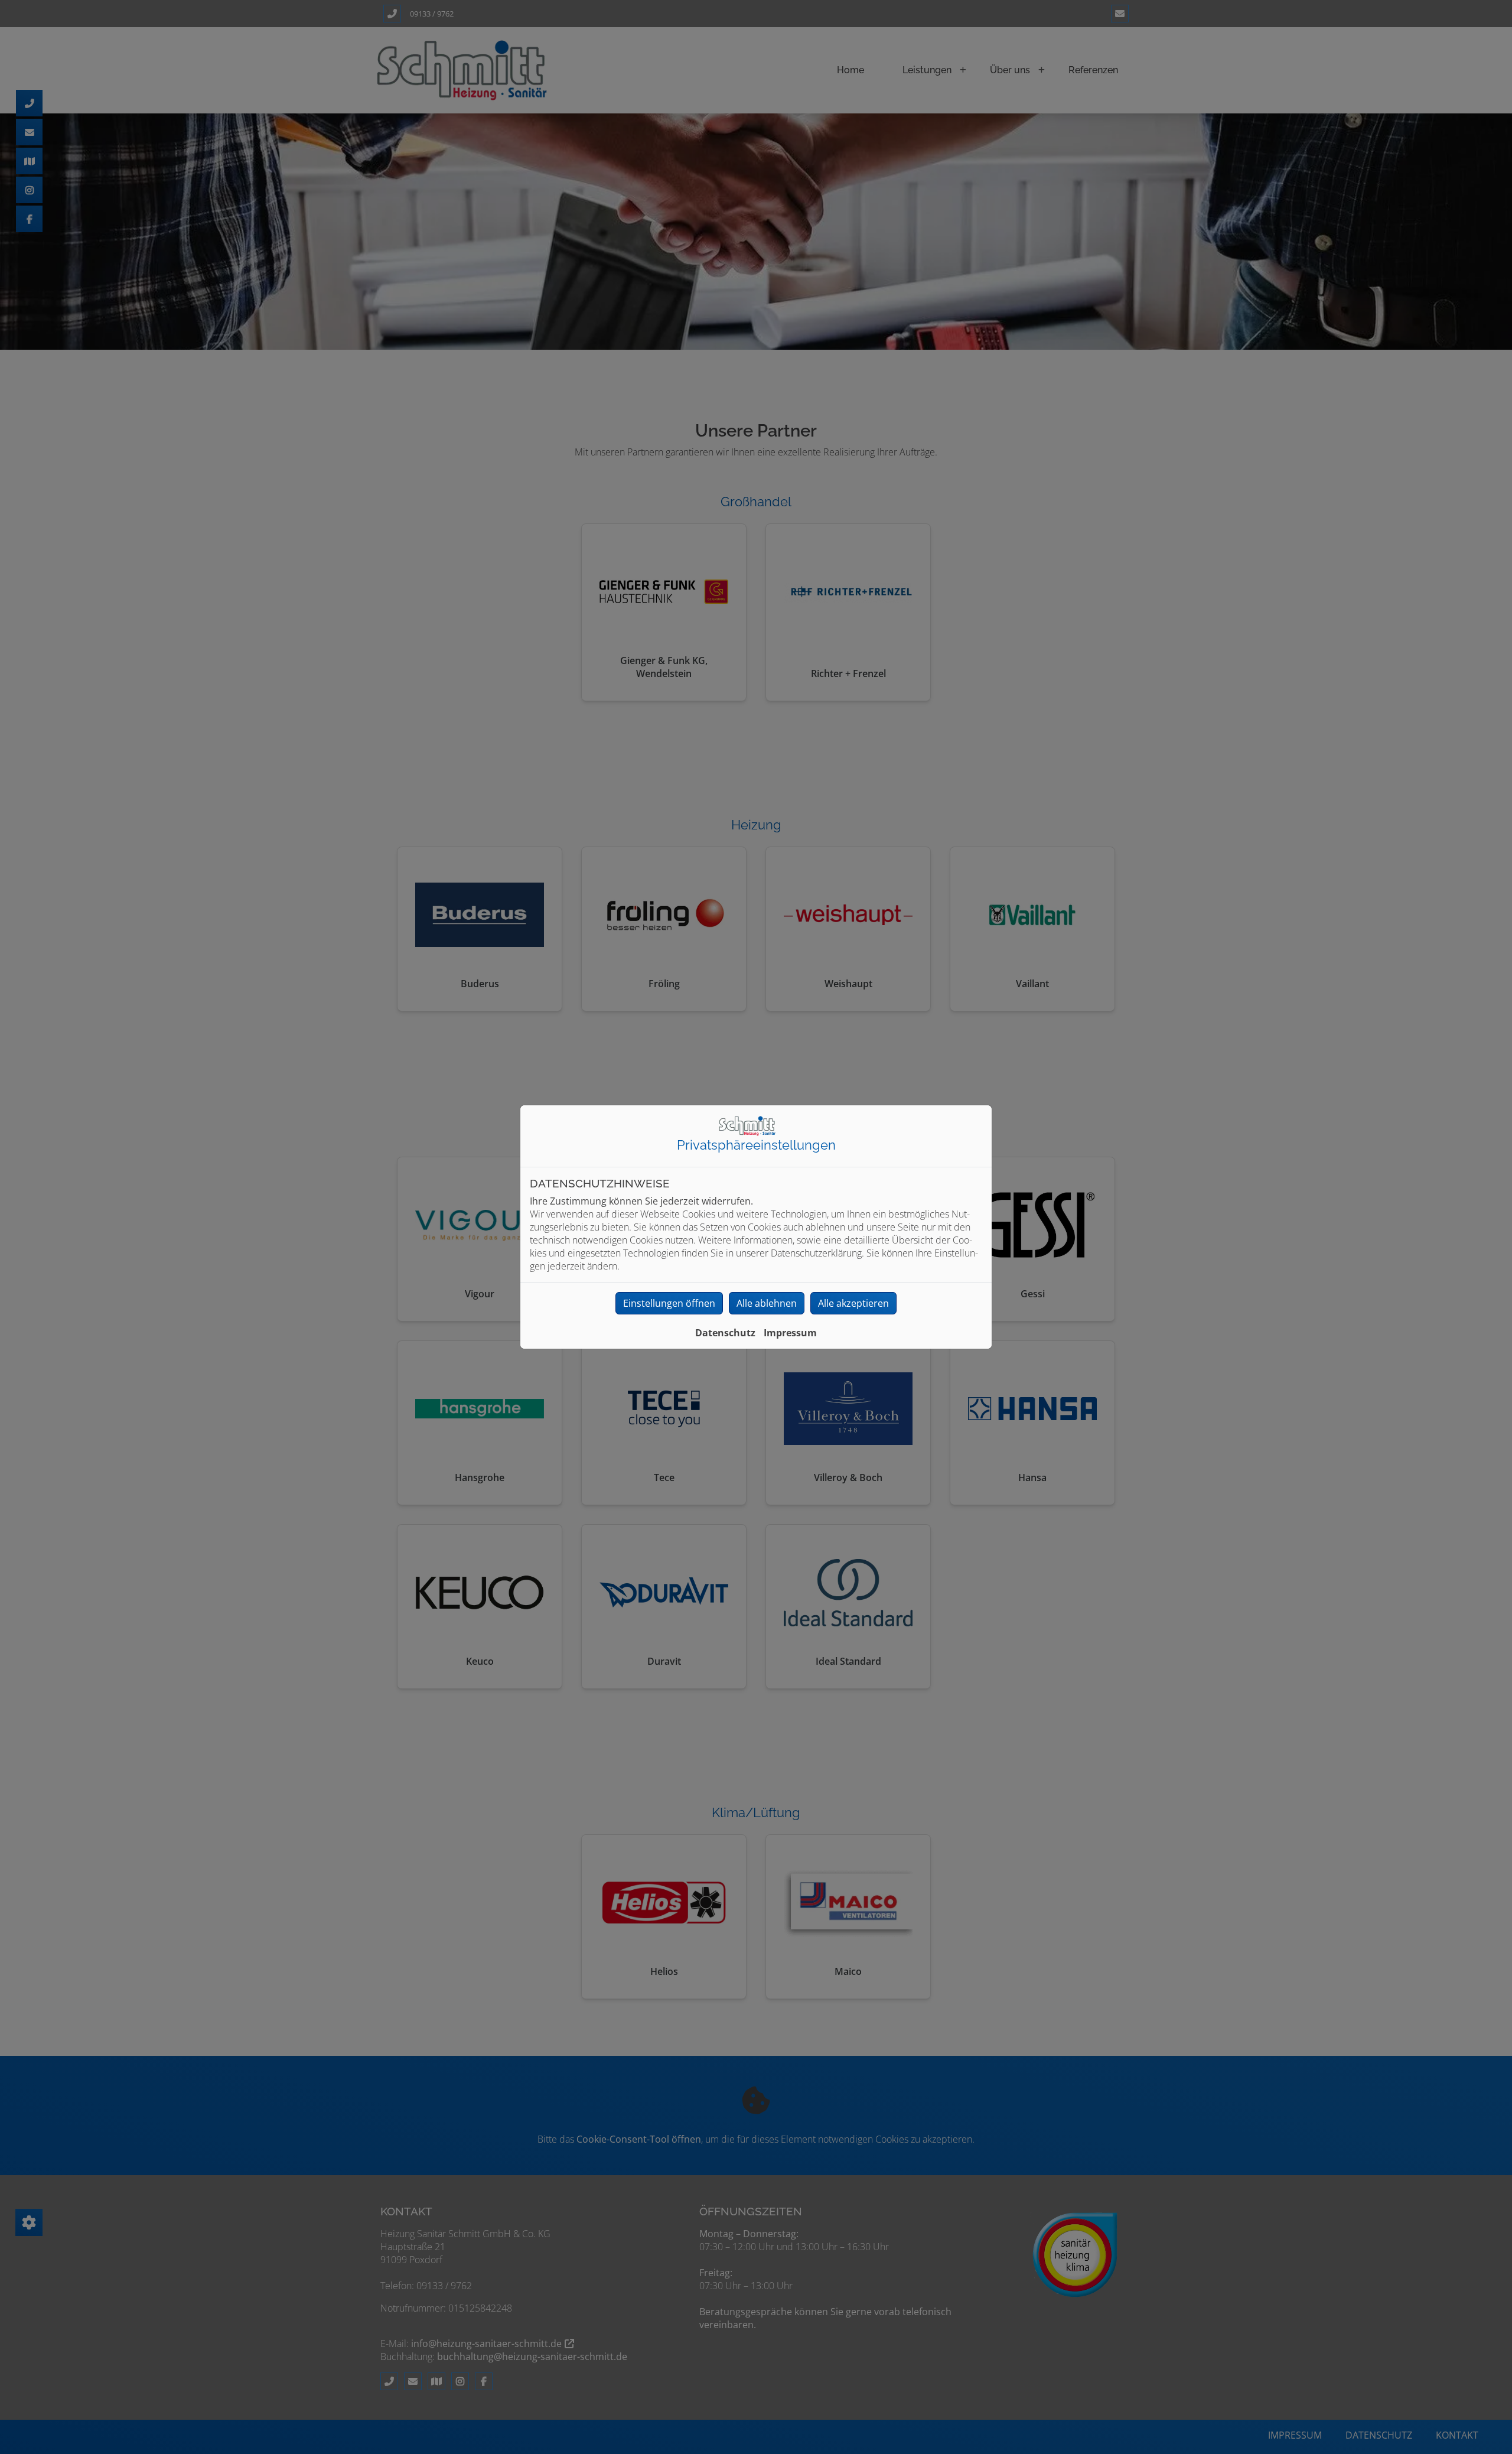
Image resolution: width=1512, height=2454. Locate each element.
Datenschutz (725, 1333)
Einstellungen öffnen (669, 1303)
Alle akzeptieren (853, 1303)
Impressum (790, 1333)
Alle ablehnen (767, 1303)
